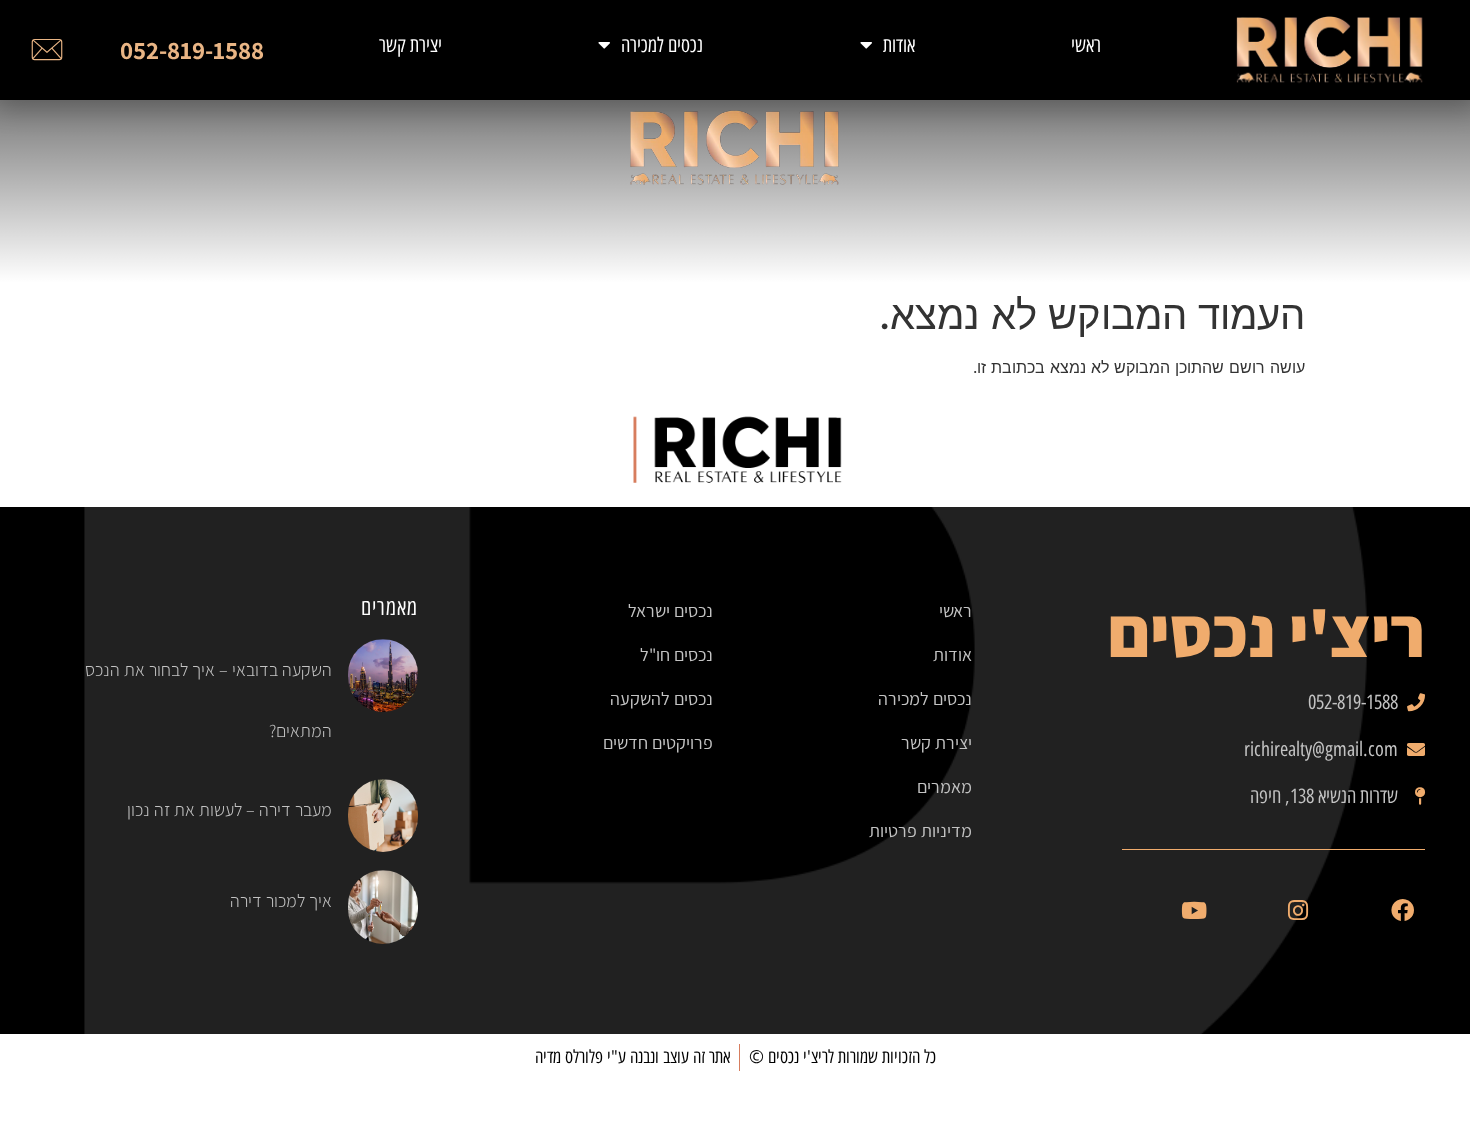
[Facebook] (1402, 911)
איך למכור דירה (281, 900)
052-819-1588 (192, 49)
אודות (899, 45)
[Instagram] (1298, 911)
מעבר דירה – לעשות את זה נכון (229, 809)
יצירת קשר (410, 45)
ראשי (1086, 45)
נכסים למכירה (662, 45)
